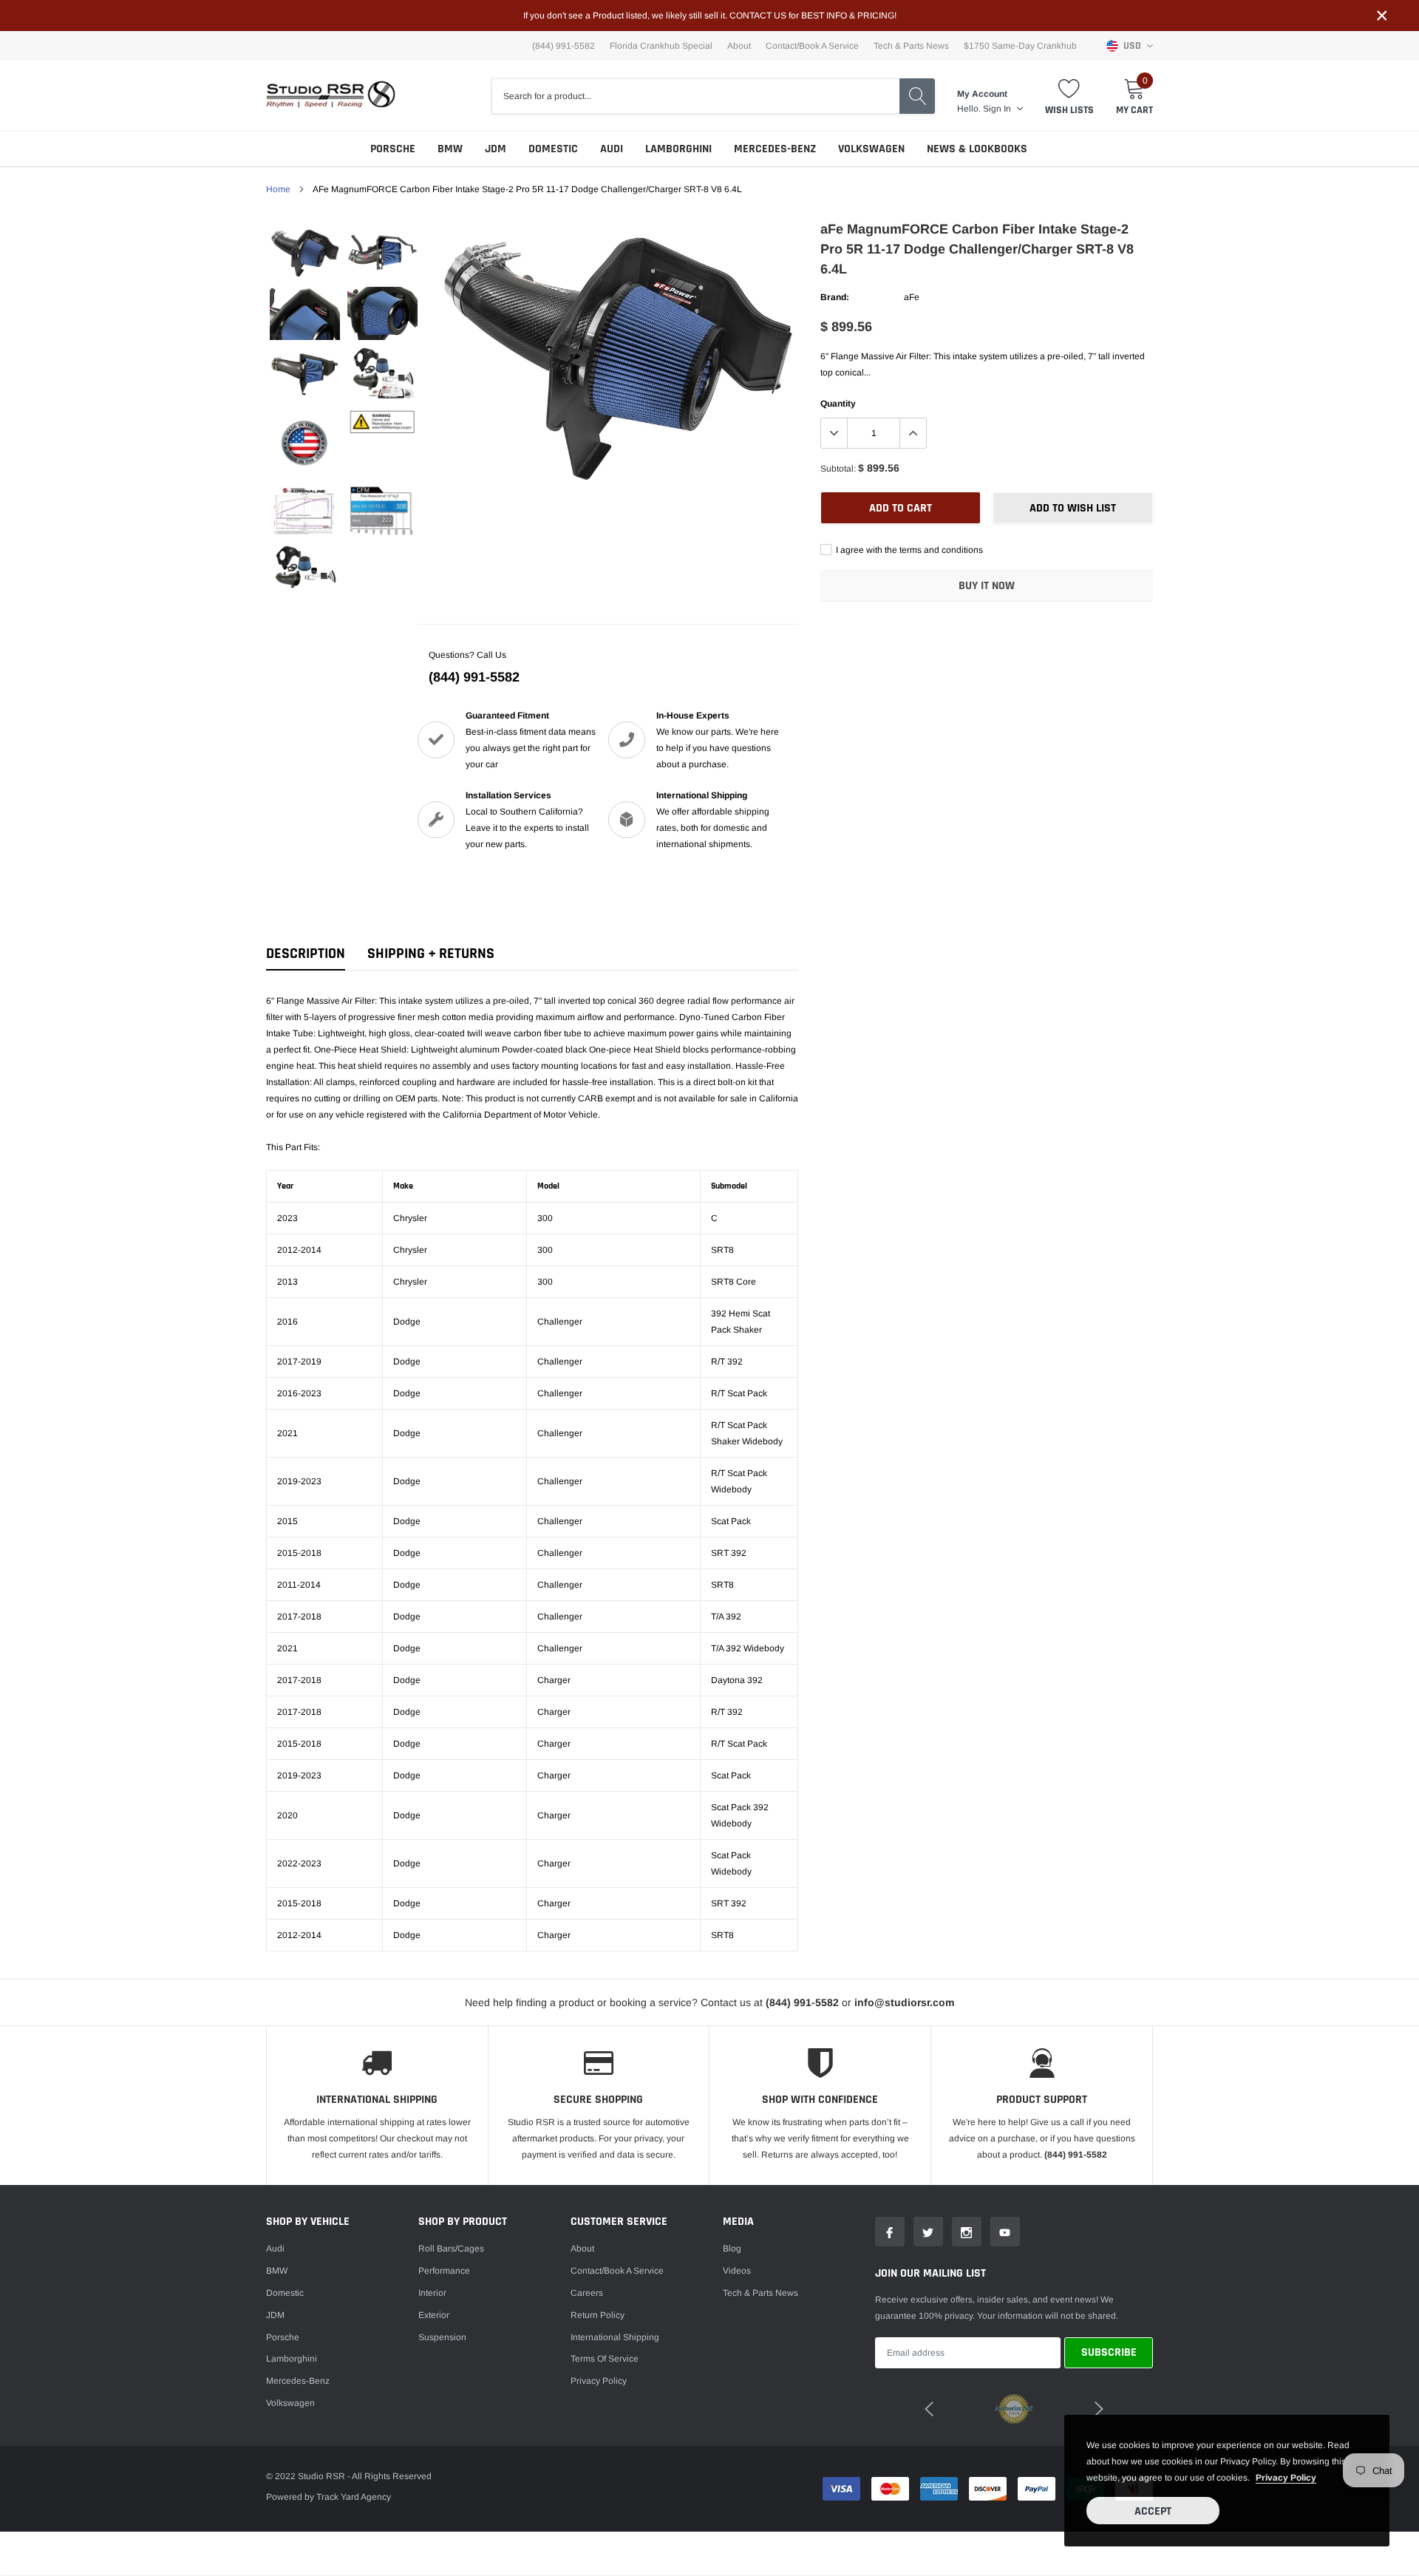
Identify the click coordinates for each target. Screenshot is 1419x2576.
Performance (444, 2271)
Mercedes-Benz (775, 149)
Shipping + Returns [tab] (431, 954)
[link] (305, 253)
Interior (432, 2293)
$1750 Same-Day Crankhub (1020, 46)
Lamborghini (678, 149)
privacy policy (1286, 2478)
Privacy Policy (599, 2381)
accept (1153, 2511)
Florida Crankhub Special (661, 46)
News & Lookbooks (977, 149)
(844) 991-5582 (474, 677)
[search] (917, 96)
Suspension (442, 2337)
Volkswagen (871, 149)
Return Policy (598, 2315)
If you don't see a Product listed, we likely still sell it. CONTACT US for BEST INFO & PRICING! (710, 16)
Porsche (393, 149)
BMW (450, 149)
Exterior (434, 2315)
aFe (912, 297)
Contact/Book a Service (812, 46)
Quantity (838, 404)
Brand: (835, 297)
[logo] (331, 96)
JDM (496, 149)
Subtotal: (838, 469)
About (739, 46)
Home (278, 189)
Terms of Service (605, 2359)
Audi (612, 149)
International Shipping (615, 2337)
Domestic (553, 149)
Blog (732, 2249)
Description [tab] (306, 954)
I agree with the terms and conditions (908, 550)
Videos (737, 2271)
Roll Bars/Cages (451, 2249)
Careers (587, 2293)
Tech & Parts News (911, 46)
